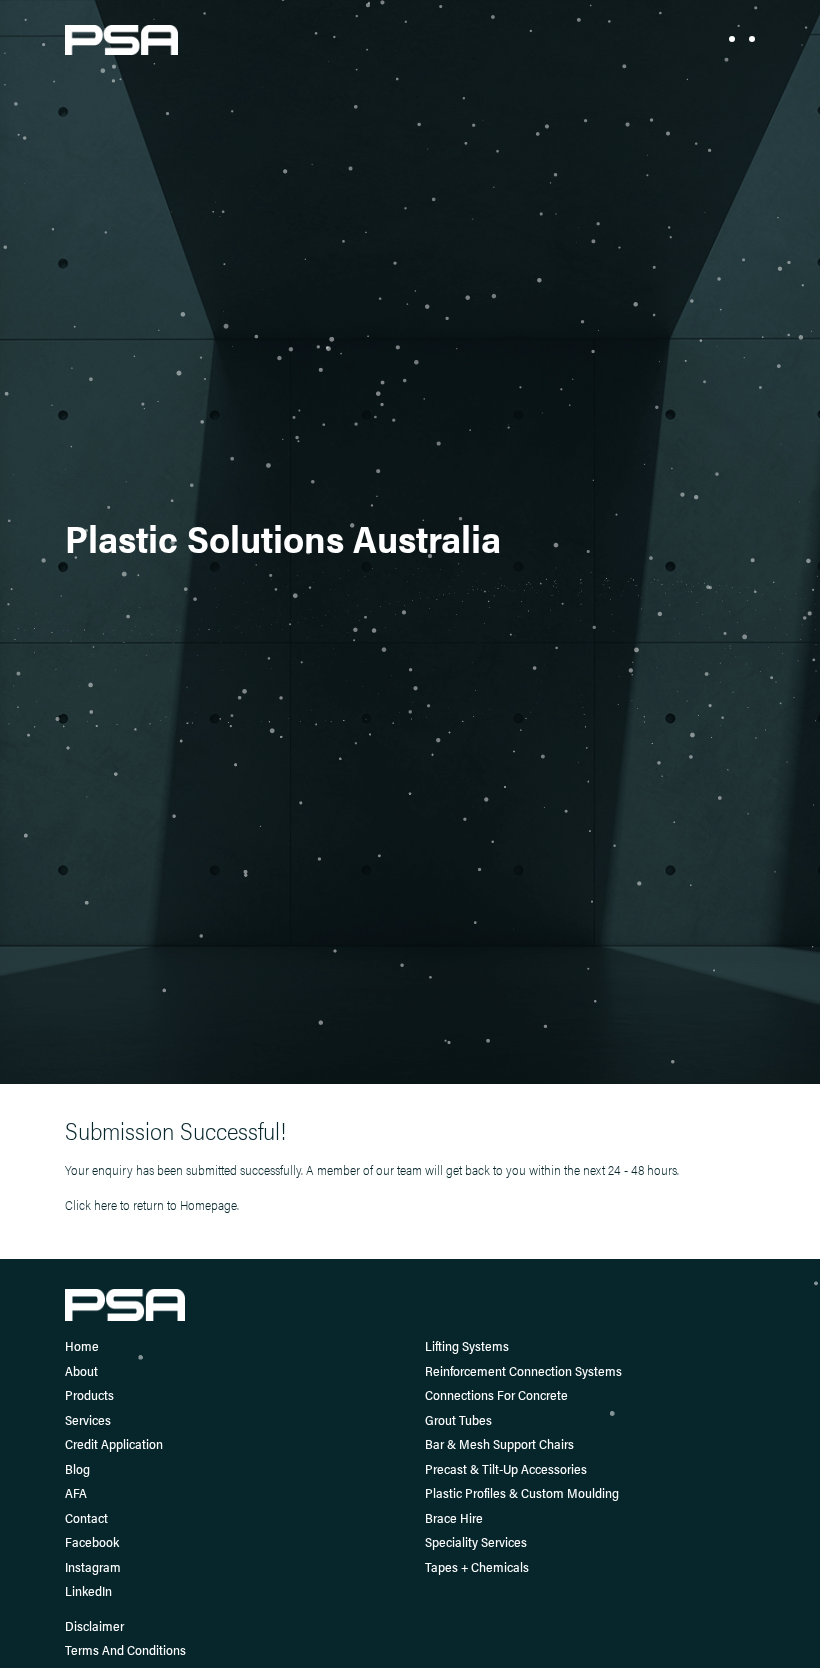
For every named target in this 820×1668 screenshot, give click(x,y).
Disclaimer (94, 1625)
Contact (86, 1517)
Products (89, 1394)
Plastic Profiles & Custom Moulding (522, 1492)
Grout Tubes (458, 1419)
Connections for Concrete (496, 1394)
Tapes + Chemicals (477, 1566)
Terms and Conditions (125, 1649)
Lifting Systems (467, 1345)
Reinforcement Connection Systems (523, 1370)
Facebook (92, 1541)
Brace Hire (454, 1517)
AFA (76, 1492)
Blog (77, 1468)
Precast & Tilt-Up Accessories (506, 1468)
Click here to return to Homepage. (152, 1204)
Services (88, 1419)
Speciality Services (476, 1541)
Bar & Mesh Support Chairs (499, 1443)
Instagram (93, 1566)
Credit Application (114, 1443)
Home (82, 1345)
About (81, 1370)
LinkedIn (88, 1590)
